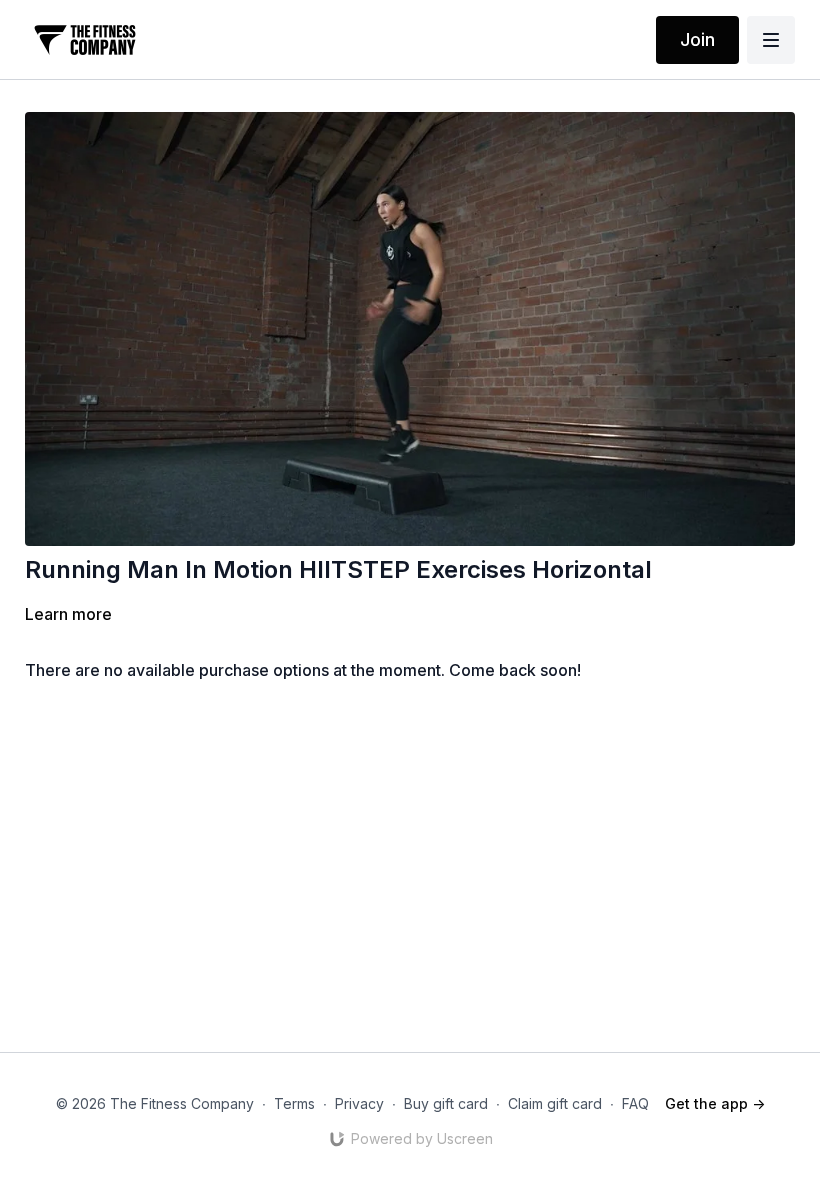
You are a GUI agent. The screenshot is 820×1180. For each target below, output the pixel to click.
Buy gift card (446, 1103)
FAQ (635, 1103)
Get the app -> (715, 1103)
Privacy (359, 1103)
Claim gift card (555, 1103)
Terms (294, 1103)
